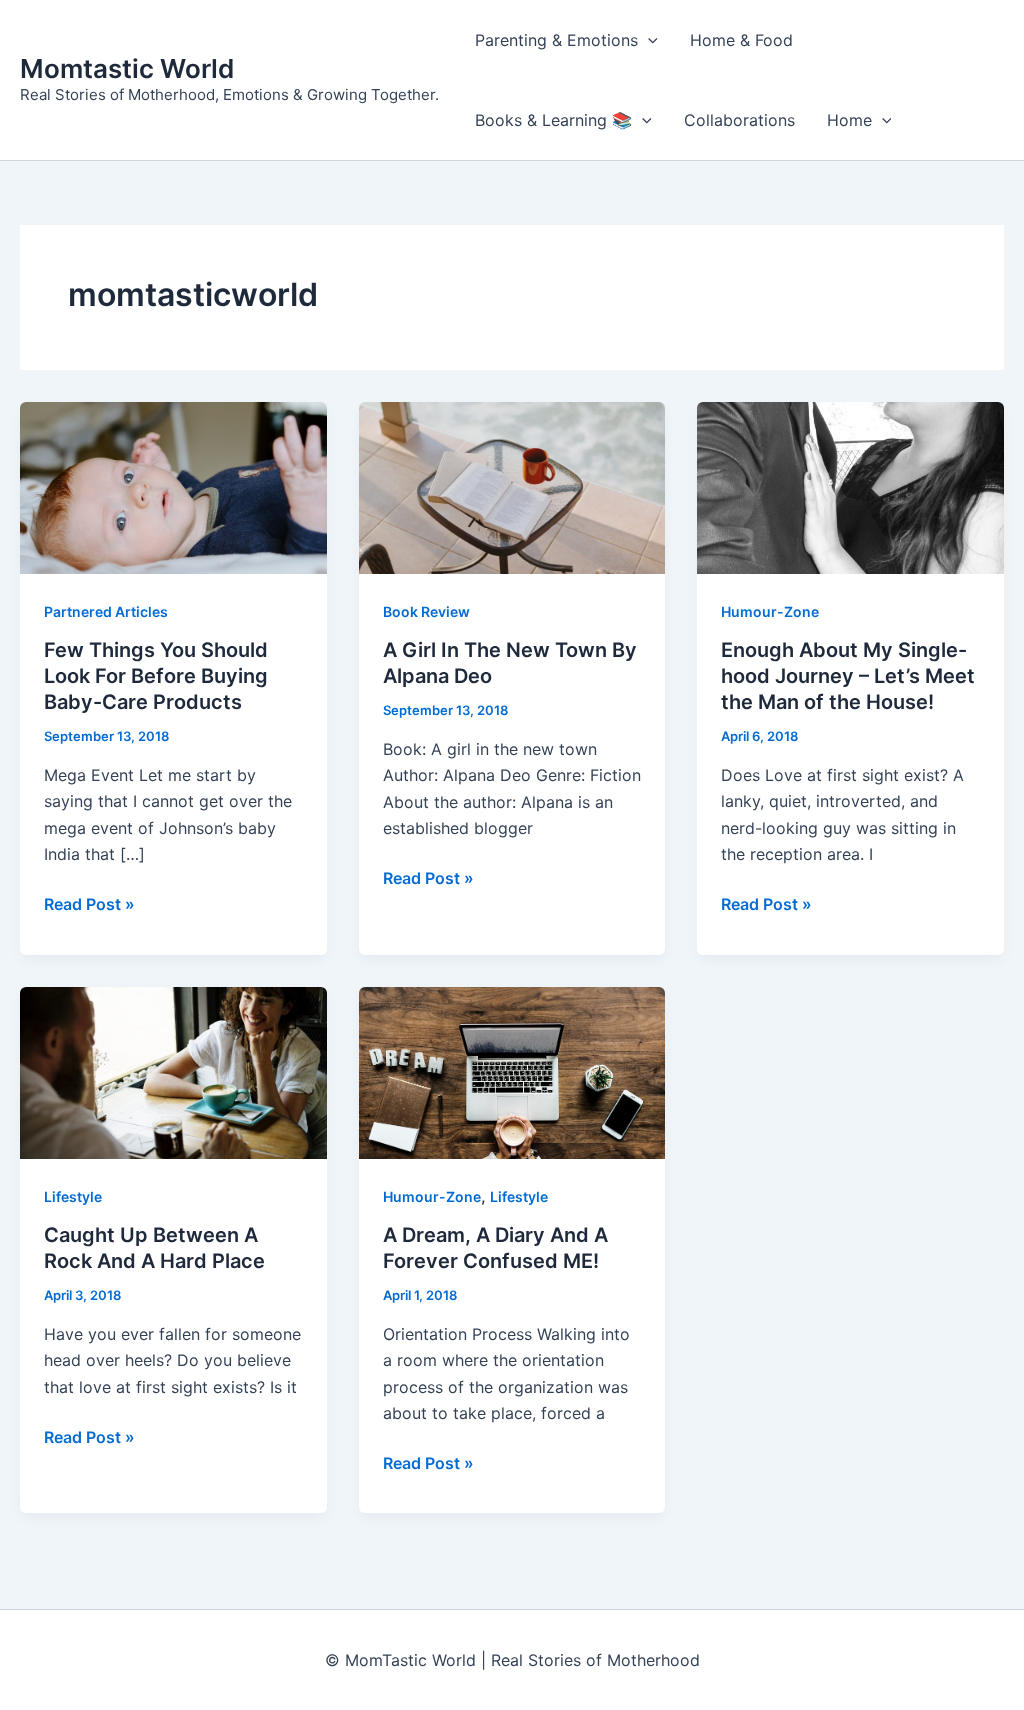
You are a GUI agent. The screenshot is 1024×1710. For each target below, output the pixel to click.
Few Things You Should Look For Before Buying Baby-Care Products (156, 676)
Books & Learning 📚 (553, 120)
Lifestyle (73, 1196)
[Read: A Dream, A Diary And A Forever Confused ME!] (512, 1071)
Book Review (426, 611)
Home (849, 120)
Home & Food (741, 40)
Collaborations (739, 120)
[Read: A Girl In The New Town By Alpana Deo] (512, 486)
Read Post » (89, 905)
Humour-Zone (770, 611)
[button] (648, 40)
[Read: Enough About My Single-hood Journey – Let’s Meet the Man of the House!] (850, 486)
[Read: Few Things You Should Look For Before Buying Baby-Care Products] (173, 486)
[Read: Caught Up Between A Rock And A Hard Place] (173, 1071)
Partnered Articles (106, 611)
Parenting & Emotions (556, 40)
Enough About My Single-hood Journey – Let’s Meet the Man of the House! (848, 676)
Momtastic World (127, 68)
